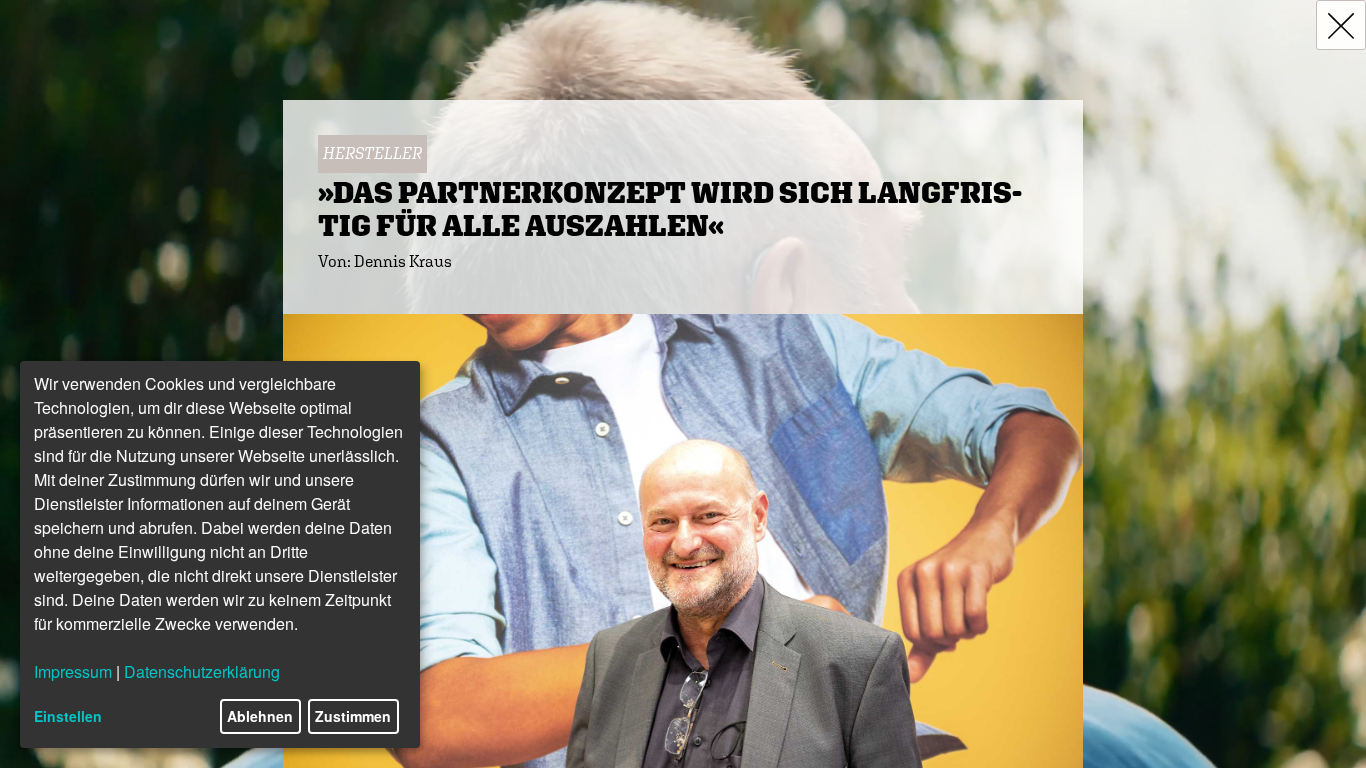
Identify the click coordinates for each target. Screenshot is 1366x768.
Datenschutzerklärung (202, 671)
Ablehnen (260, 716)
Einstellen (68, 716)
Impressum (73, 671)
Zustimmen (353, 716)
